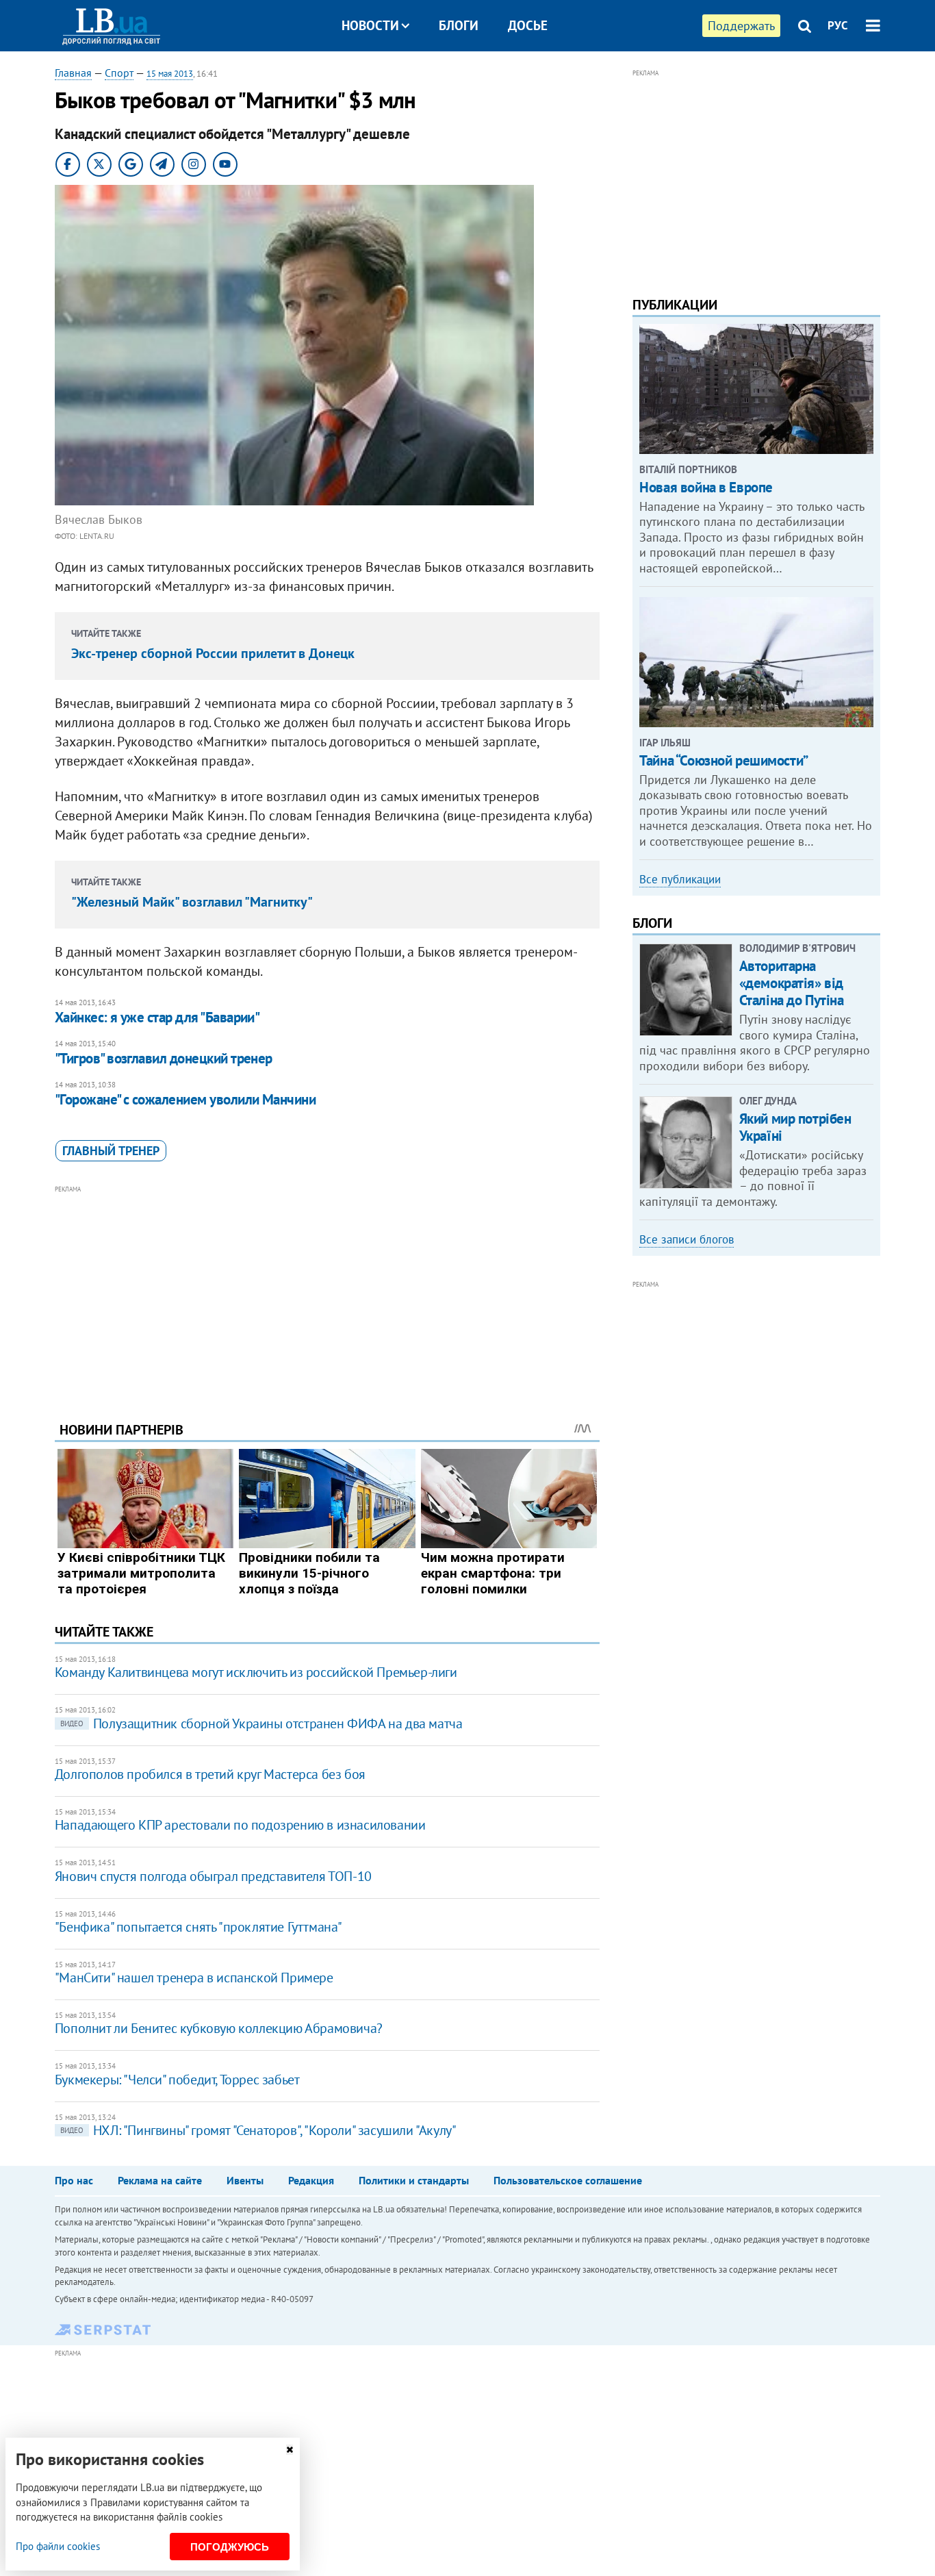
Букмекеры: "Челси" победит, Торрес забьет (177, 2080)
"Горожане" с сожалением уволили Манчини (185, 1099)
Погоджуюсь (230, 2547)
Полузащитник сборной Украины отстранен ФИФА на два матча (261, 1723)
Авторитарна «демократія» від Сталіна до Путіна (792, 983)
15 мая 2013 (170, 74)
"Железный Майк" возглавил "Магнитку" (192, 902)
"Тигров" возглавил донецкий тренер (164, 1058)
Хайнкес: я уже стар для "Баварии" (157, 1017)
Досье (528, 25)
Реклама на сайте (160, 2180)
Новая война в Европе (706, 487)
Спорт (119, 73)
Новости (370, 25)
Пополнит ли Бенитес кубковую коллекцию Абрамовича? (219, 2028)
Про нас (74, 2180)
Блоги (459, 25)
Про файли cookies (58, 2546)
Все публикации (680, 879)
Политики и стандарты (414, 2180)
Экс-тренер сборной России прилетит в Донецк (213, 653)
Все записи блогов (687, 1239)
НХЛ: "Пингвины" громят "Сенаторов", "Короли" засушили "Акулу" (258, 2130)
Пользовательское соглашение (568, 2180)
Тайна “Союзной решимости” (724, 760)
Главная (73, 73)
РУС (838, 25)
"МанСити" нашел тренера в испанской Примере (194, 1978)
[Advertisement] (327, 1293)
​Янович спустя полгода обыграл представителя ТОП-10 (213, 1876)
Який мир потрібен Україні (795, 1127)
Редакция (311, 2180)
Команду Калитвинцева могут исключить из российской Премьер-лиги (256, 1672)
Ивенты (245, 2180)
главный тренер (111, 1151)
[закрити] (290, 2450)
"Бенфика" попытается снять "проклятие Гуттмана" (198, 1927)
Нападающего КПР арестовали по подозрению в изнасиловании (240, 1825)
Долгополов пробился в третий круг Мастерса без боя (210, 1774)
